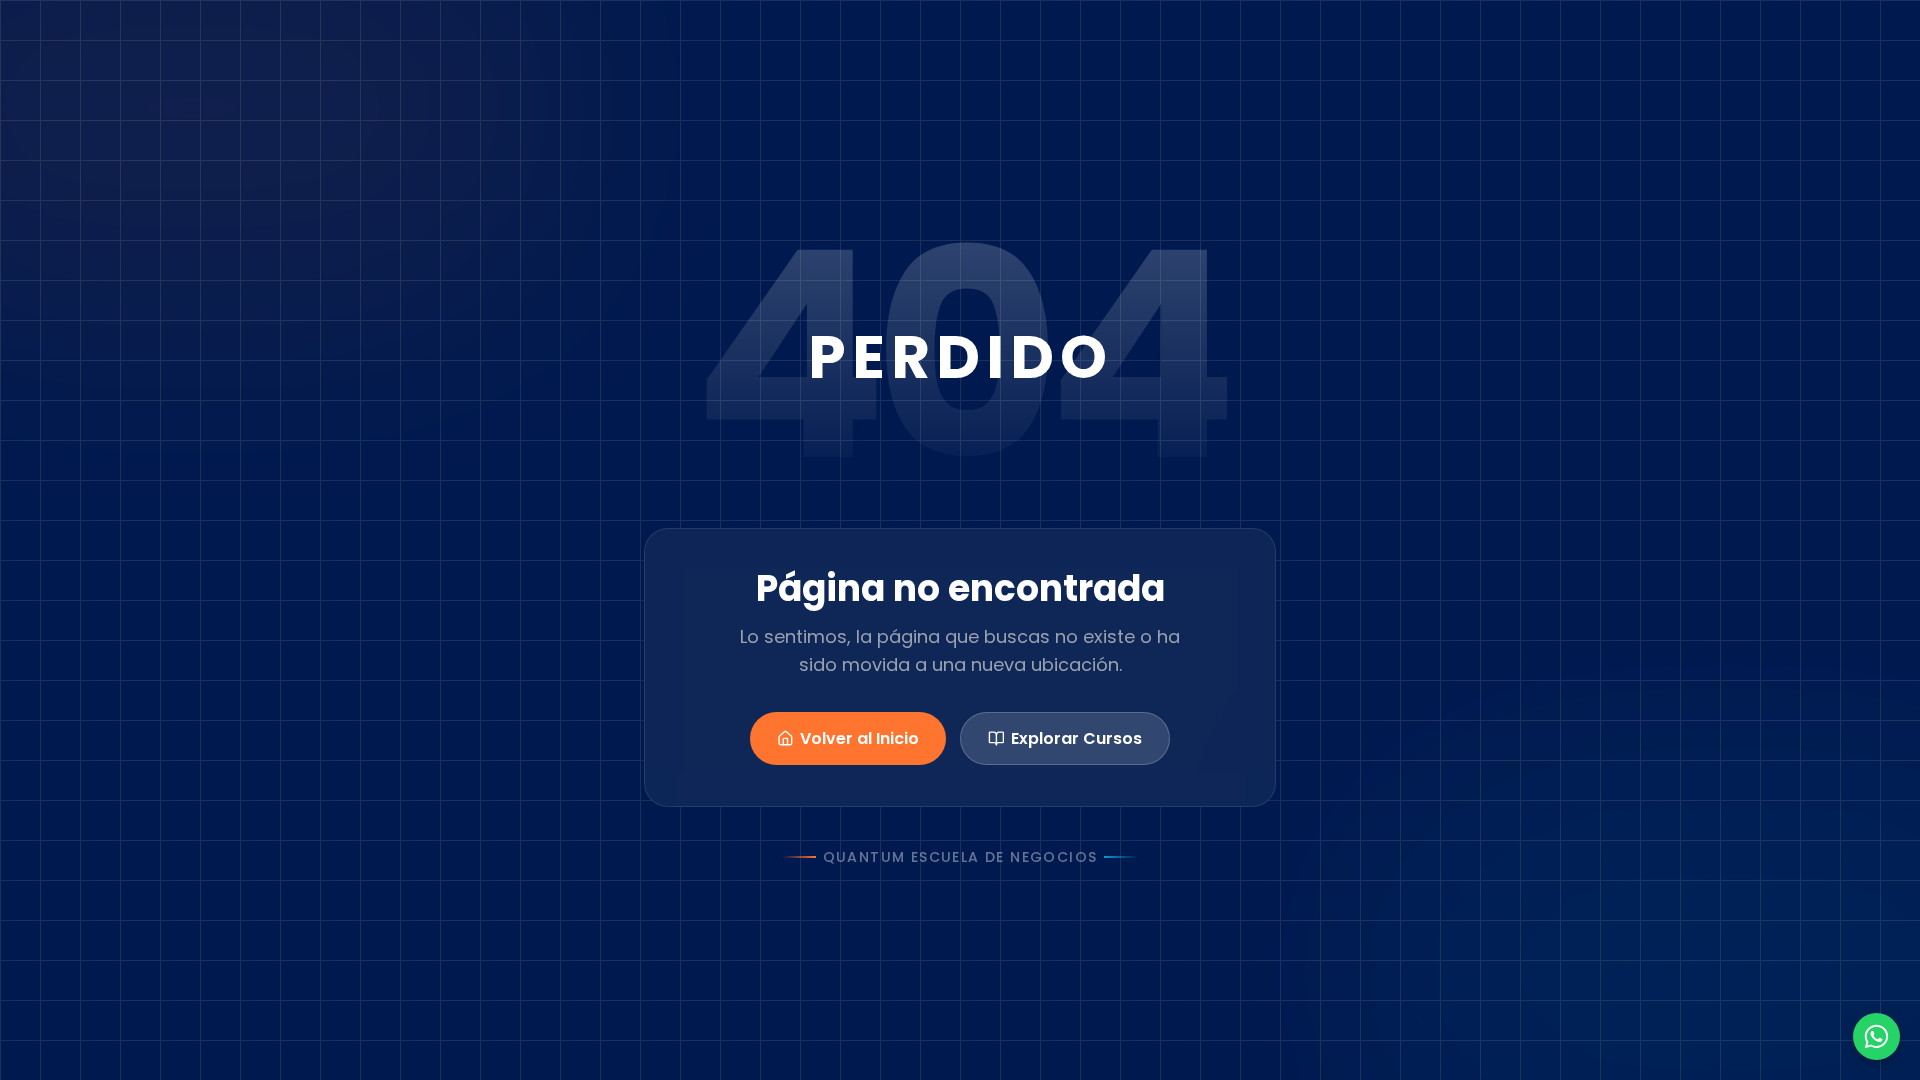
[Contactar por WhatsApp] (1876, 1036)
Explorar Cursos (1076, 738)
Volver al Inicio (859, 738)
